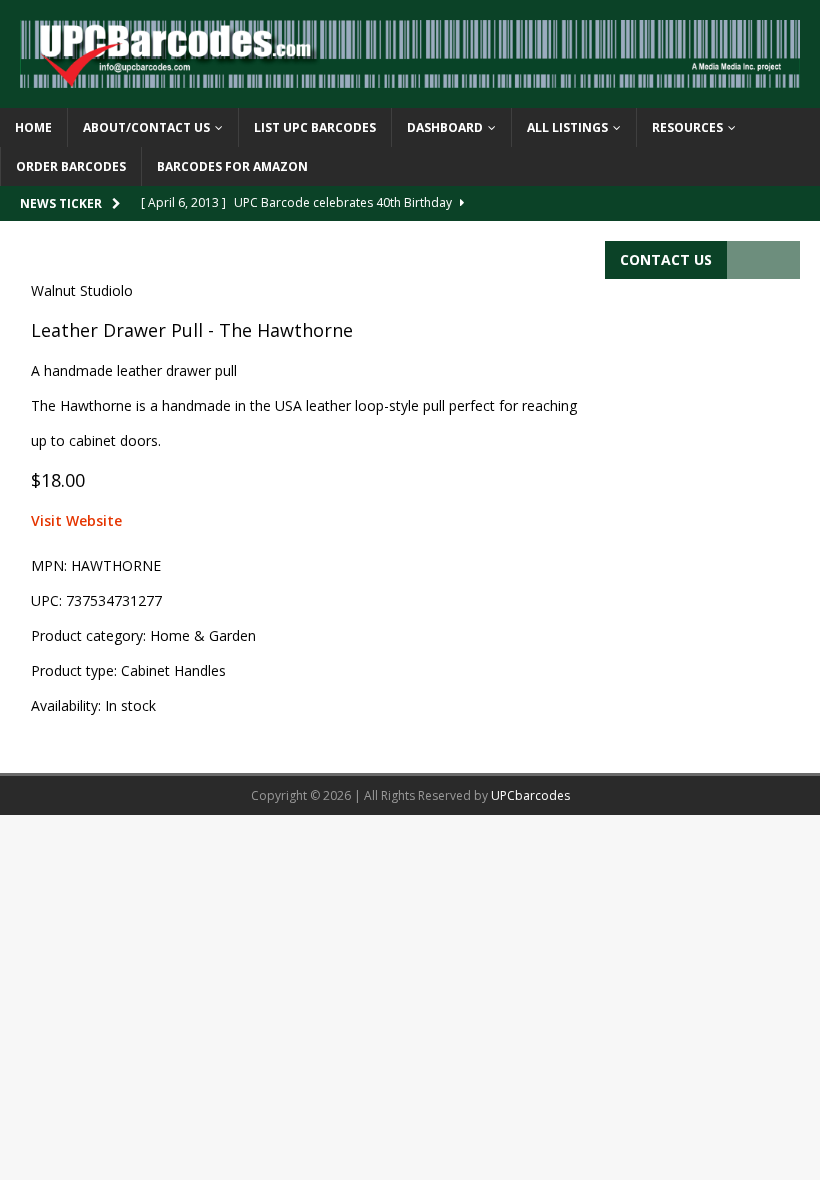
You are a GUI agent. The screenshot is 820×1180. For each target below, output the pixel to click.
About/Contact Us (146, 127)
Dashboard (445, 127)
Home (33, 127)
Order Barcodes (71, 166)
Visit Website (76, 520)
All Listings (567, 127)
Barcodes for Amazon (232, 166)
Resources (687, 127)
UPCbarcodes (530, 795)
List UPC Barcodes (315, 127)
